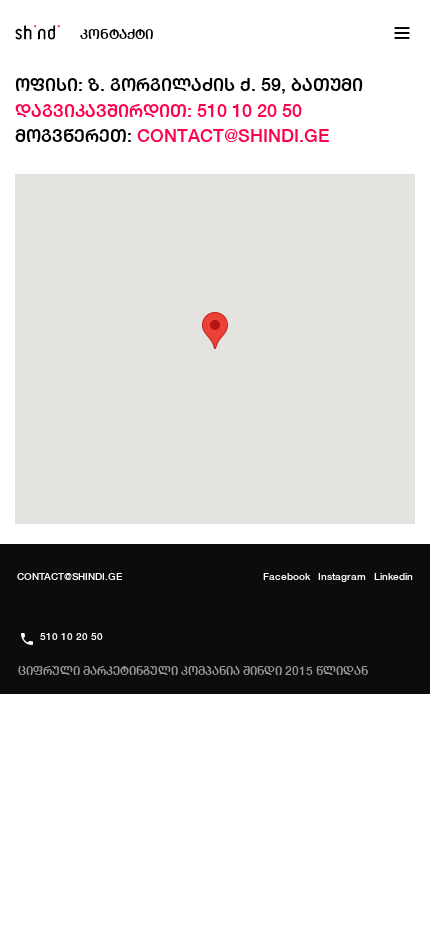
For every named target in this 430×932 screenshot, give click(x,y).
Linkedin (393, 576)
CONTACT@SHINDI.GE (64, 923)
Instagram (372, 923)
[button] (215, 330)
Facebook (287, 923)
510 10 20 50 (191, 923)
